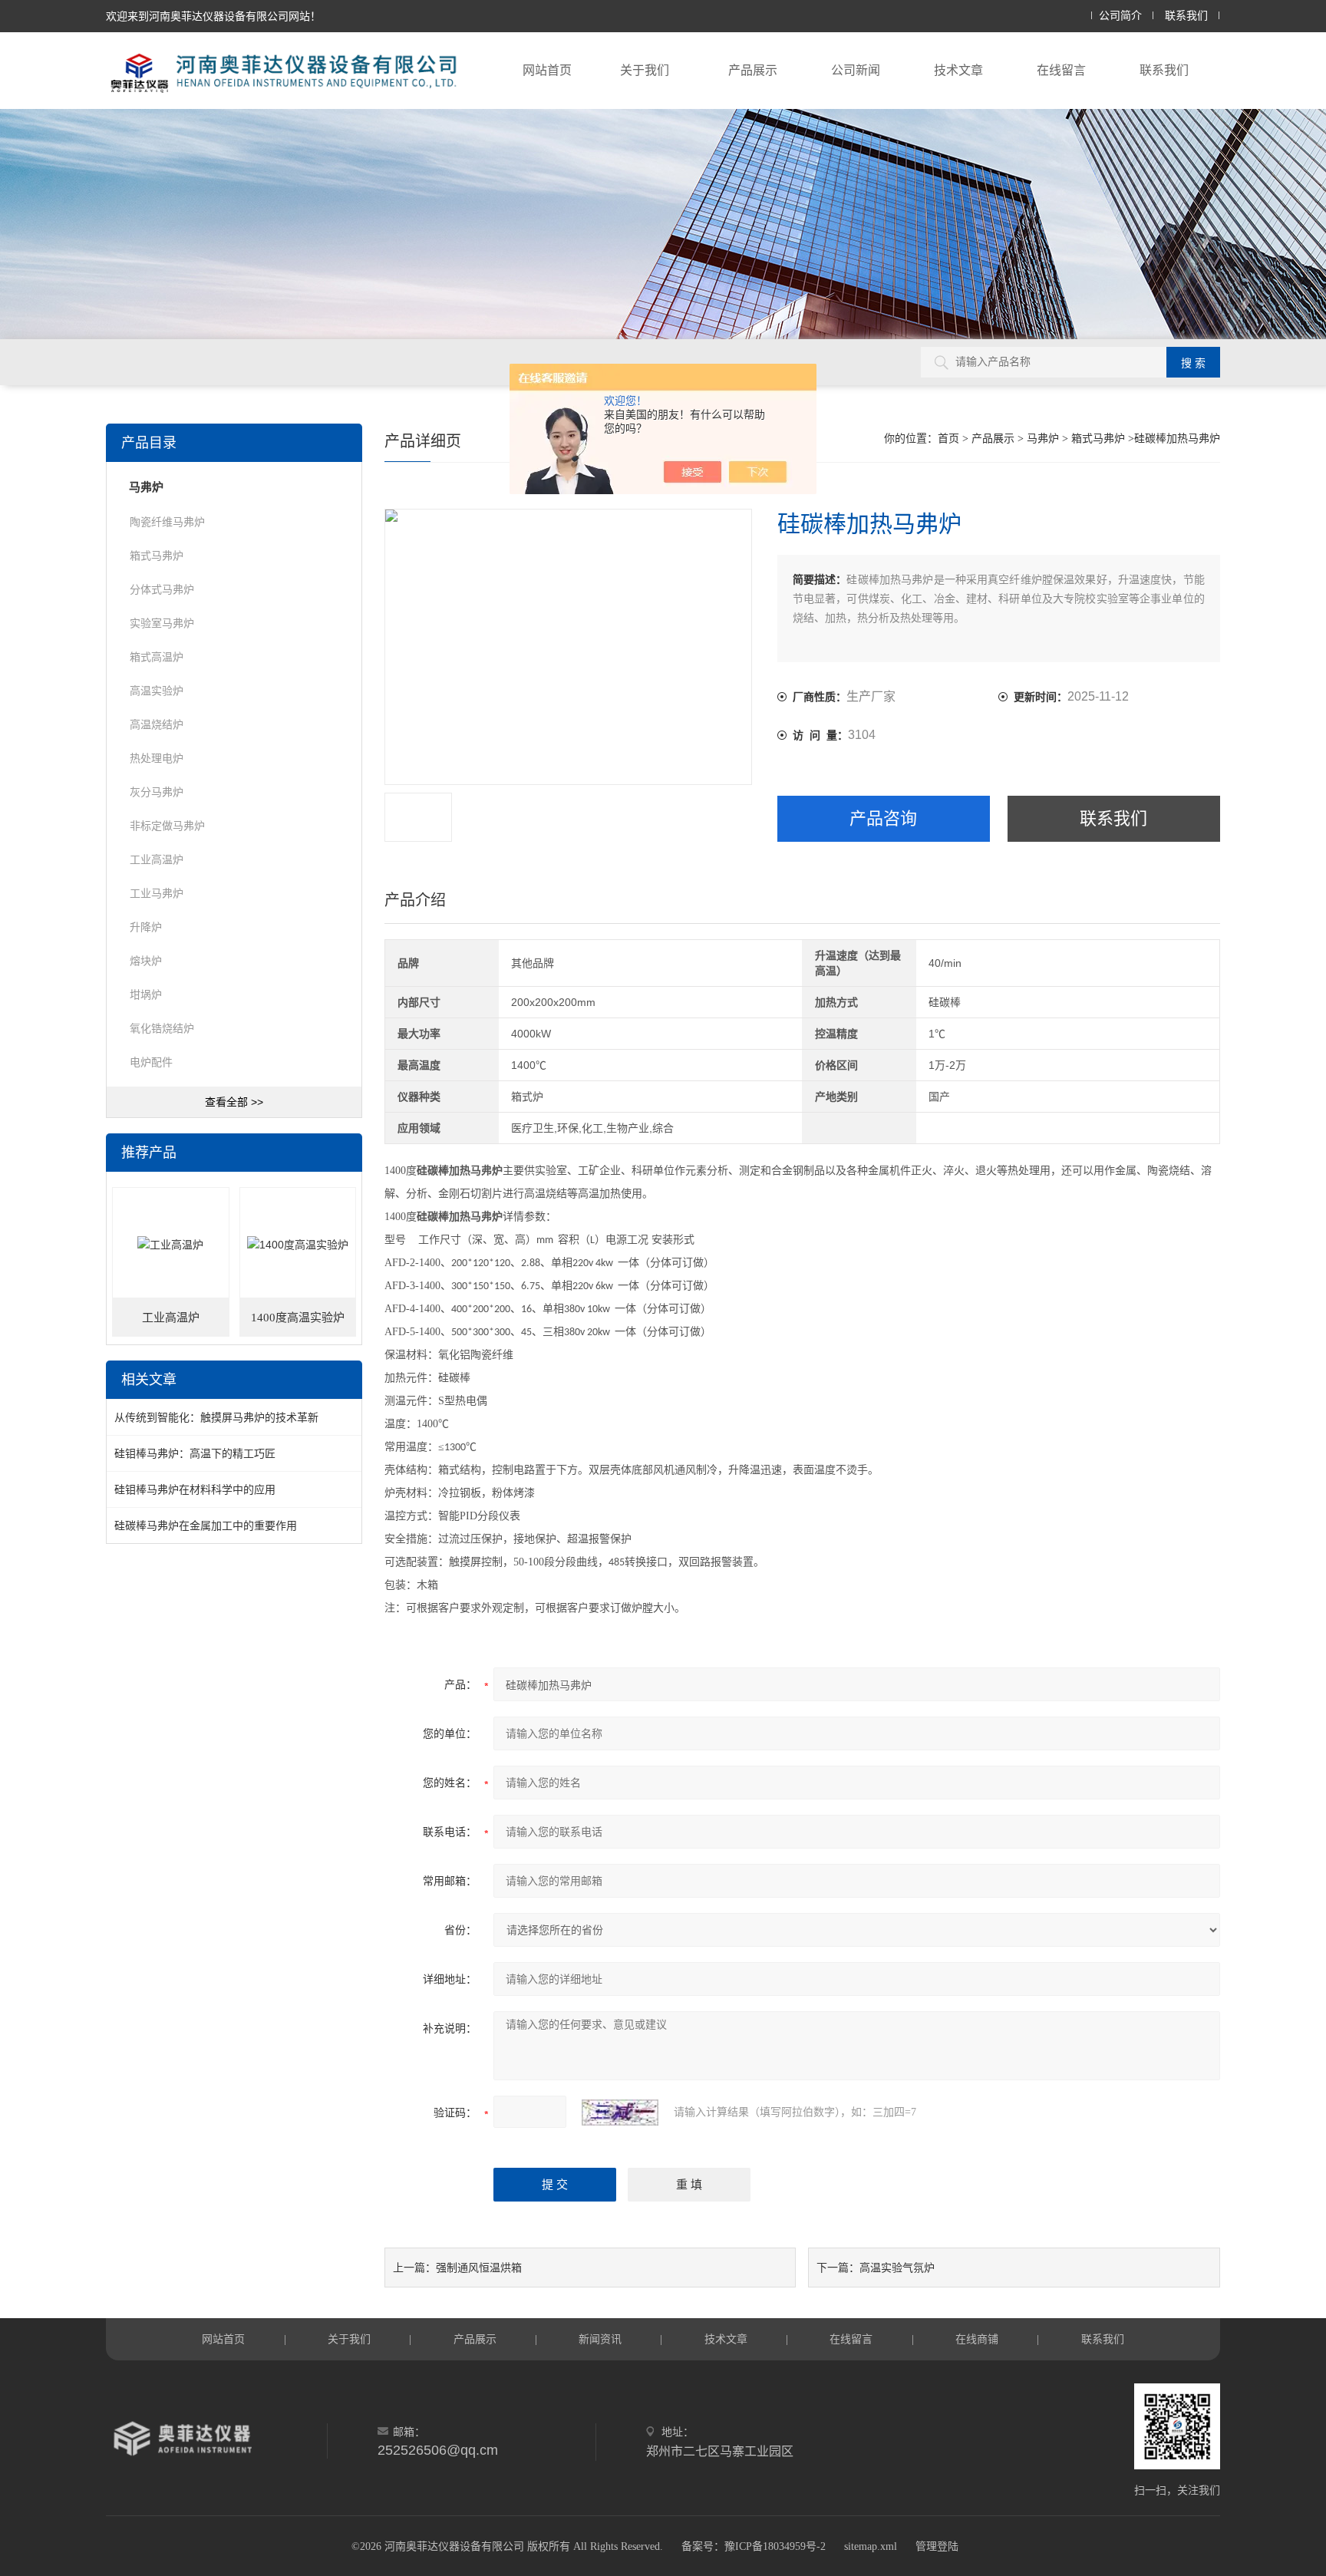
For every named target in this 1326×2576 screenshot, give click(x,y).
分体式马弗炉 (162, 589)
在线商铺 (977, 2339)
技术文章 (958, 70)
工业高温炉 (157, 859)
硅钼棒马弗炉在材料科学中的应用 (195, 1489)
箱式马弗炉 (1098, 439)
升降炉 (146, 927)
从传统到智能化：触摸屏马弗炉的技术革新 (216, 1417)
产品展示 (753, 70)
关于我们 (645, 70)
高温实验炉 (157, 691)
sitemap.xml (871, 2546)
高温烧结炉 (157, 724)
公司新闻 (856, 70)
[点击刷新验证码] (620, 2113)
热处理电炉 (157, 758)
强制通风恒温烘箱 (479, 2268)
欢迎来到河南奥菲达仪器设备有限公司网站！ (213, 16)
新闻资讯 (600, 2339)
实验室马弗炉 (162, 623)
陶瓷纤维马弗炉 (167, 522)
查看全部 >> (234, 1102)
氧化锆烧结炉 (162, 1028)
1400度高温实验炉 (298, 1318)
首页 (948, 439)
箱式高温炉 (157, 657)
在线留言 (1061, 70)
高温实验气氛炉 (897, 2268)
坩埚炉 (146, 994)
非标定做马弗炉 (167, 826)
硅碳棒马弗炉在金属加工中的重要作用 (206, 1525)
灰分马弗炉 (157, 792)
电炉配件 (151, 1062)
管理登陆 (937, 2546)
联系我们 (1186, 16)
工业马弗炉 (157, 893)
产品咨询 (883, 818)
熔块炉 (146, 961)
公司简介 (1120, 16)
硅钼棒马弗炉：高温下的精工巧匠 (195, 1453)
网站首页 (547, 70)
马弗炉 (1043, 439)
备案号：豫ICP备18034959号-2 (754, 2546)
